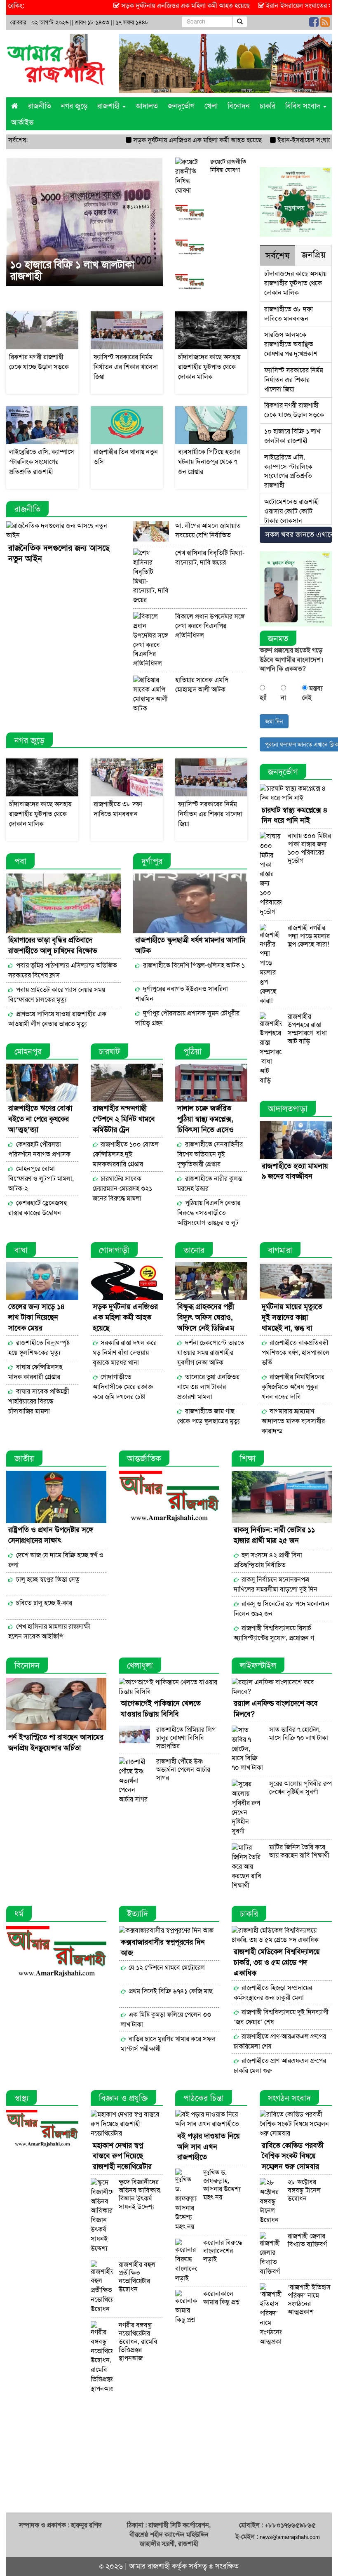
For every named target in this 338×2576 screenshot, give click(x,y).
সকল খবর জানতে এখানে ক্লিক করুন (298, 535)
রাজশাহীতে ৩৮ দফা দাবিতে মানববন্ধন (289, 314)
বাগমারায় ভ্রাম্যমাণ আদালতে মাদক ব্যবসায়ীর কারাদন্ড (293, 1421)
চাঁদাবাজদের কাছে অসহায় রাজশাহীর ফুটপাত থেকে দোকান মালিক (295, 283)
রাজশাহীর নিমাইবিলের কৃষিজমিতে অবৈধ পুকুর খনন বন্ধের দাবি (293, 1387)
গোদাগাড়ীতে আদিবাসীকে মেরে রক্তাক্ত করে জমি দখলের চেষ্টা (123, 1387)
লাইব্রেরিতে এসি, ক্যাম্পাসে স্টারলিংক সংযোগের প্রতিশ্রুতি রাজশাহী (288, 471)
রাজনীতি (40, 106)
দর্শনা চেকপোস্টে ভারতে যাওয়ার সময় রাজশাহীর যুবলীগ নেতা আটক (211, 1353)
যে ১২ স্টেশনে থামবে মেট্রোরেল (166, 1967)
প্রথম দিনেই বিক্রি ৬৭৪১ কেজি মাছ (171, 1991)
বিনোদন (239, 106)
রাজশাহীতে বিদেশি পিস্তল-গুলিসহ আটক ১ (193, 965)
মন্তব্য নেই (312, 693)
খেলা (211, 106)
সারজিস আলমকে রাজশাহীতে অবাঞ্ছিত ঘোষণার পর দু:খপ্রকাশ (291, 344)
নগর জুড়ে (74, 106)
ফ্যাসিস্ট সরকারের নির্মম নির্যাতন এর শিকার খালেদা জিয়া (294, 380)
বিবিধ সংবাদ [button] (304, 106)
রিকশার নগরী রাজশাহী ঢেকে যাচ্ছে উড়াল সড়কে (294, 410)
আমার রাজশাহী (149, 2566)
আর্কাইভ (22, 122)
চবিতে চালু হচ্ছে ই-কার (43, 1603)
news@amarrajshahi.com (290, 2537)
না (283, 698)
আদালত (147, 106)
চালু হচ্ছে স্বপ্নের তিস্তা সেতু (47, 1579)
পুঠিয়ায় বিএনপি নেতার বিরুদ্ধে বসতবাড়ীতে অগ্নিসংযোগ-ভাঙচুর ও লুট (209, 1213)
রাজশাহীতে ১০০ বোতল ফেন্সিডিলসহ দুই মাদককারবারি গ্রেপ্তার (126, 1154)
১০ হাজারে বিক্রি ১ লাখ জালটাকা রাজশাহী (72, 271)
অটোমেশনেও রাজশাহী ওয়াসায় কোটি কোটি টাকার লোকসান (292, 511)
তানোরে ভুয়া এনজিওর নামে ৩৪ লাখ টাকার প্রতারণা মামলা (208, 1387)
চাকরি (268, 106)
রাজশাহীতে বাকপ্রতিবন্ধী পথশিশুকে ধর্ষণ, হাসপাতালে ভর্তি (296, 1353)
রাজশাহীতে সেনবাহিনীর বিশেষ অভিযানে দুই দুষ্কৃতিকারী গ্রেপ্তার (210, 1154)
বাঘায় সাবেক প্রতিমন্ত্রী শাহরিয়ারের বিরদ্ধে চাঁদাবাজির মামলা (39, 1401)
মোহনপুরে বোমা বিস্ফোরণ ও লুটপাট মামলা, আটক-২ (41, 1179)
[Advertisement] (169, 2455)
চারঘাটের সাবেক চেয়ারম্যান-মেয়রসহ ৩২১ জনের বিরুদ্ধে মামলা (122, 1188)
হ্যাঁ (263, 698)
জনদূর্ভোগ (181, 106)
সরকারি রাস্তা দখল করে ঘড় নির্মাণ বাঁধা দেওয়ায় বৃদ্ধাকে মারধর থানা (125, 1353)
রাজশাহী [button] (109, 106)
